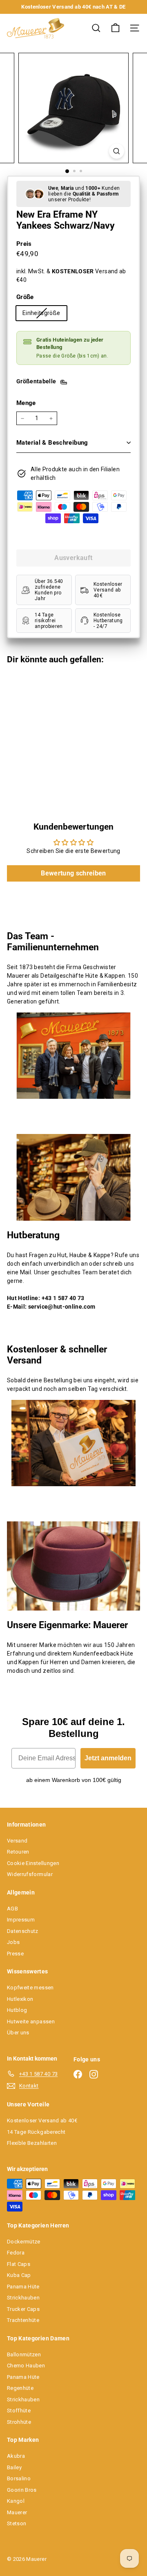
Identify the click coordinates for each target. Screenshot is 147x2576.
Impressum (21, 1920)
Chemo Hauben (26, 2366)
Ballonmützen (24, 2354)
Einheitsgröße (45, 315)
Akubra (16, 2456)
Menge (26, 403)
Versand (17, 1841)
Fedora (16, 2253)
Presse (15, 1954)
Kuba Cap (19, 2275)
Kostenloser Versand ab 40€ (42, 2120)
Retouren (18, 1852)
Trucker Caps (23, 2309)
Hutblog (17, 2010)
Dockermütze (24, 2242)
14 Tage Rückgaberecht (36, 2132)
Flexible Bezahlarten (32, 2143)
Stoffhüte (19, 2411)
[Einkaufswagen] (115, 28)
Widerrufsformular (30, 1874)
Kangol (16, 2501)
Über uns (18, 2033)
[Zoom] (117, 151)
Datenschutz (23, 1931)
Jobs (13, 1942)
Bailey (14, 2467)
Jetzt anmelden (108, 1758)
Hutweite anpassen (31, 2021)
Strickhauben (23, 2298)
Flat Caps (19, 2264)
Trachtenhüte (23, 2320)
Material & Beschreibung (52, 443)
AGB (12, 1909)
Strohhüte (19, 2422)
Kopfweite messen (30, 1988)
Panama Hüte (23, 2287)
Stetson (17, 2523)
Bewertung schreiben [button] (73, 873)
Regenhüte (20, 2388)
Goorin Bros (22, 2490)
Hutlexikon (20, 1999)
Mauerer (17, 2512)
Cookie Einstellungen (33, 1863)
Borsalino (19, 2478)
